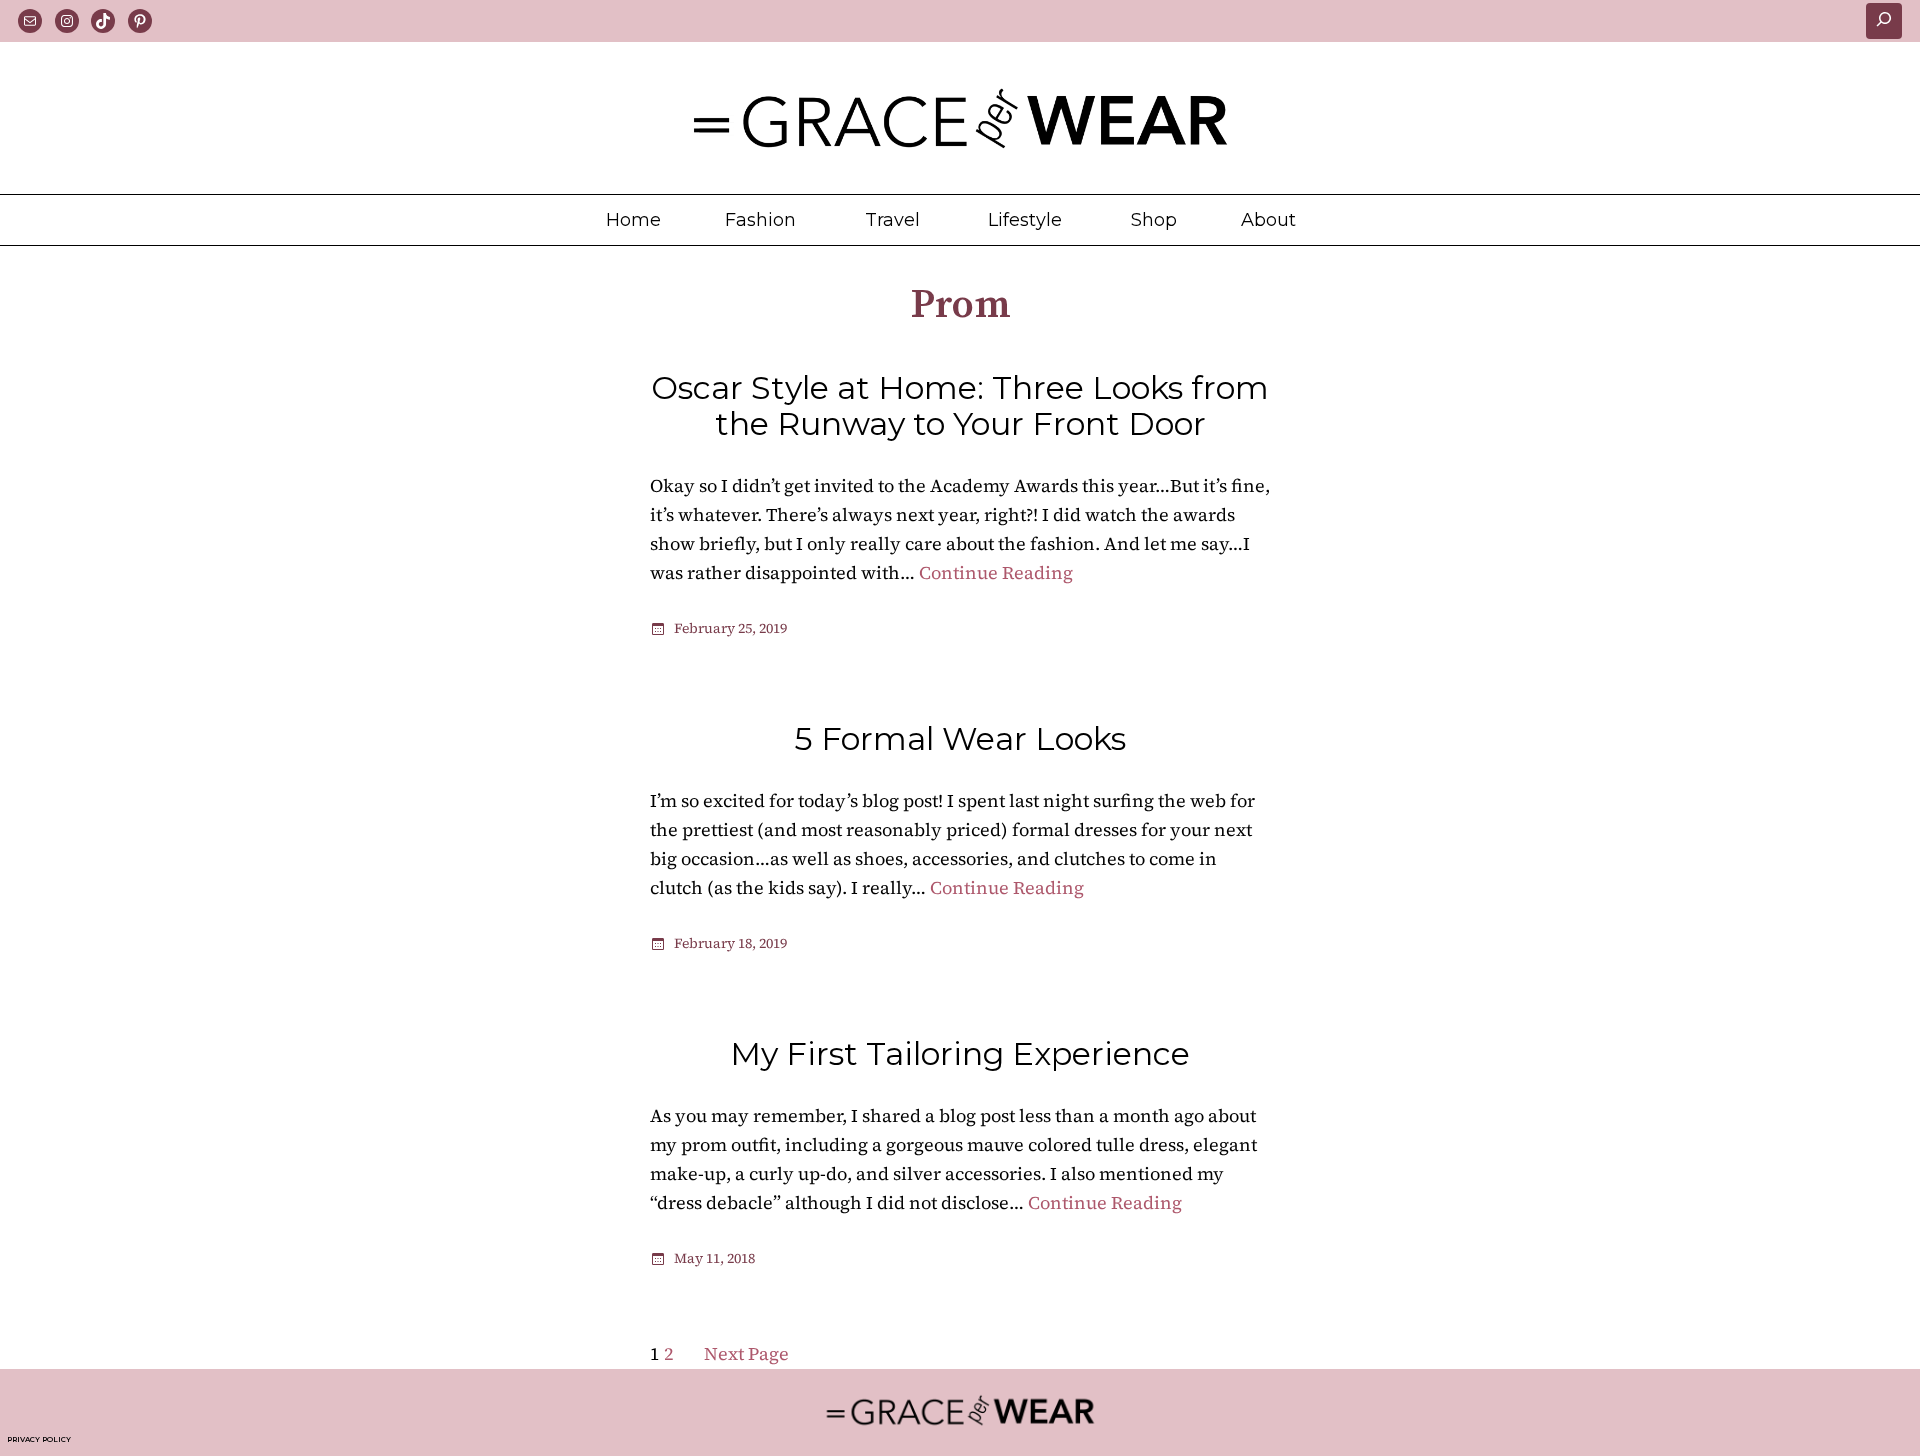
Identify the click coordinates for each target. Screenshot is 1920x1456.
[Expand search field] (1884, 21)
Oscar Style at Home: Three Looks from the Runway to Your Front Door (960, 406)
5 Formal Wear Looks (960, 739)
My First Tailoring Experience (960, 1054)
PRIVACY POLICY (39, 1439)
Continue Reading (996, 572)
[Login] (1305, 220)
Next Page (746, 1353)
